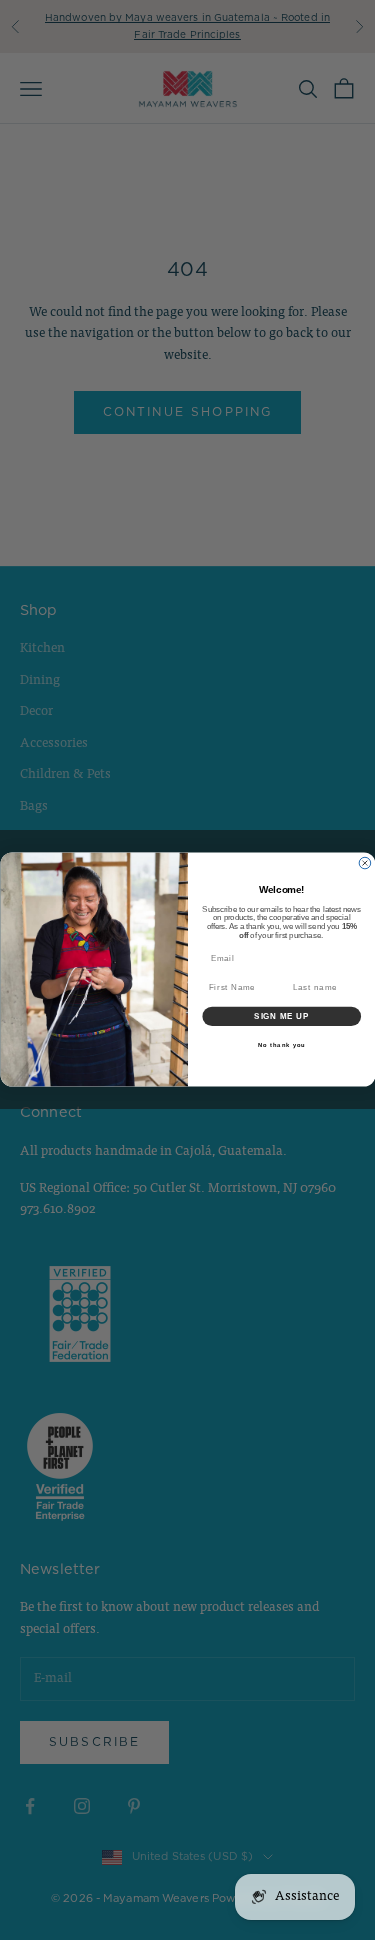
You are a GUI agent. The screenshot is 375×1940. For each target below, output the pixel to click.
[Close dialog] (365, 864)
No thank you (281, 1045)
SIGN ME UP (281, 1017)
